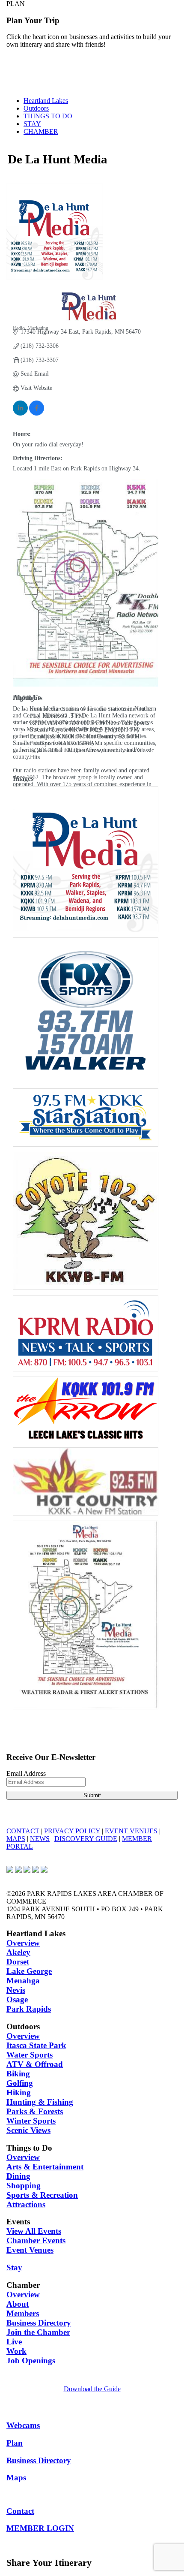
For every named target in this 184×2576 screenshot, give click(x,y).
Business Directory (39, 2323)
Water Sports (30, 2055)
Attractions (26, 2204)
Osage (17, 1999)
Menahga (23, 1981)
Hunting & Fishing (40, 2102)
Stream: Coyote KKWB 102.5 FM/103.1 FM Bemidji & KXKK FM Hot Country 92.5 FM (85, 733)
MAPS (16, 1839)
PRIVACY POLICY (72, 1831)
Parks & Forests (35, 2111)
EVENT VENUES (131, 1831)
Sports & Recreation (42, 2195)
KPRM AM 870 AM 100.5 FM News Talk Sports (89, 723)
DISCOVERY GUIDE (86, 1839)
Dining (18, 2176)
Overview (23, 1943)
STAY (32, 124)
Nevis (16, 1990)
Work (16, 2351)
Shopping (24, 2186)
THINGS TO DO (48, 116)
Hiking (19, 2092)
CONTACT (23, 1831)
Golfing (20, 2083)
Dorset (18, 1962)
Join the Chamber (38, 2332)
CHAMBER (41, 131)
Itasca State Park (36, 2045)
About (18, 2304)
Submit (92, 1795)
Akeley (18, 1952)
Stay (14, 2267)
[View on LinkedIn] (20, 414)
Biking (18, 2074)
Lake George (29, 1971)
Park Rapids (29, 2009)
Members (23, 2313)
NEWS (40, 1839)
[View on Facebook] (37, 414)
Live (14, 2342)
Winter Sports (31, 2121)
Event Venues (30, 2250)
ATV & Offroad (35, 2064)
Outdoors (36, 108)
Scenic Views (28, 2130)
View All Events (34, 2231)
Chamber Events (36, 2240)
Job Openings (31, 2361)
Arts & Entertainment (45, 2167)
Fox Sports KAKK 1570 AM (65, 743)
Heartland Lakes (46, 101)
